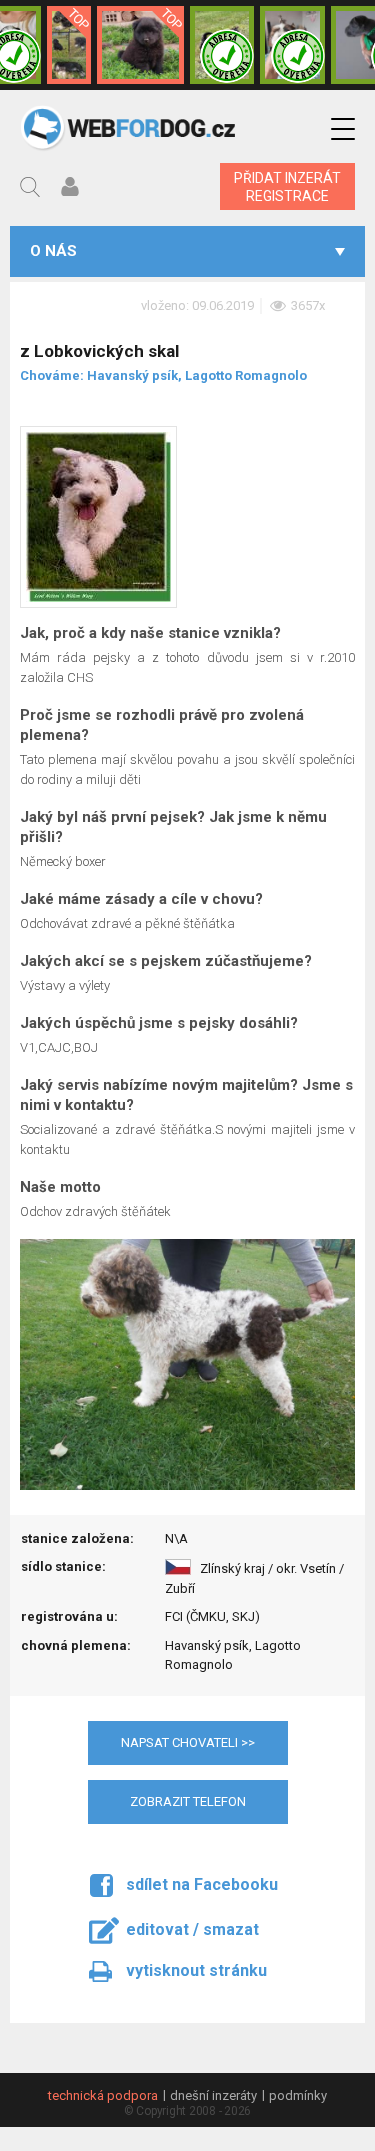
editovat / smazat (192, 1929)
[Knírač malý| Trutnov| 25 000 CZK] (69, 45)
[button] (343, 129)
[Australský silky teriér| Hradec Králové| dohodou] (222, 45)
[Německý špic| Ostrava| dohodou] (140, 45)
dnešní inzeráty (213, 2095)
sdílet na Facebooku (202, 1884)
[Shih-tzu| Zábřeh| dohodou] (292, 45)
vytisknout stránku (196, 1970)
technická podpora (103, 2095)
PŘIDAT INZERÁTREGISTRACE (287, 187)
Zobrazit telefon (188, 1801)
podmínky (298, 2095)
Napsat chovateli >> (188, 1742)
